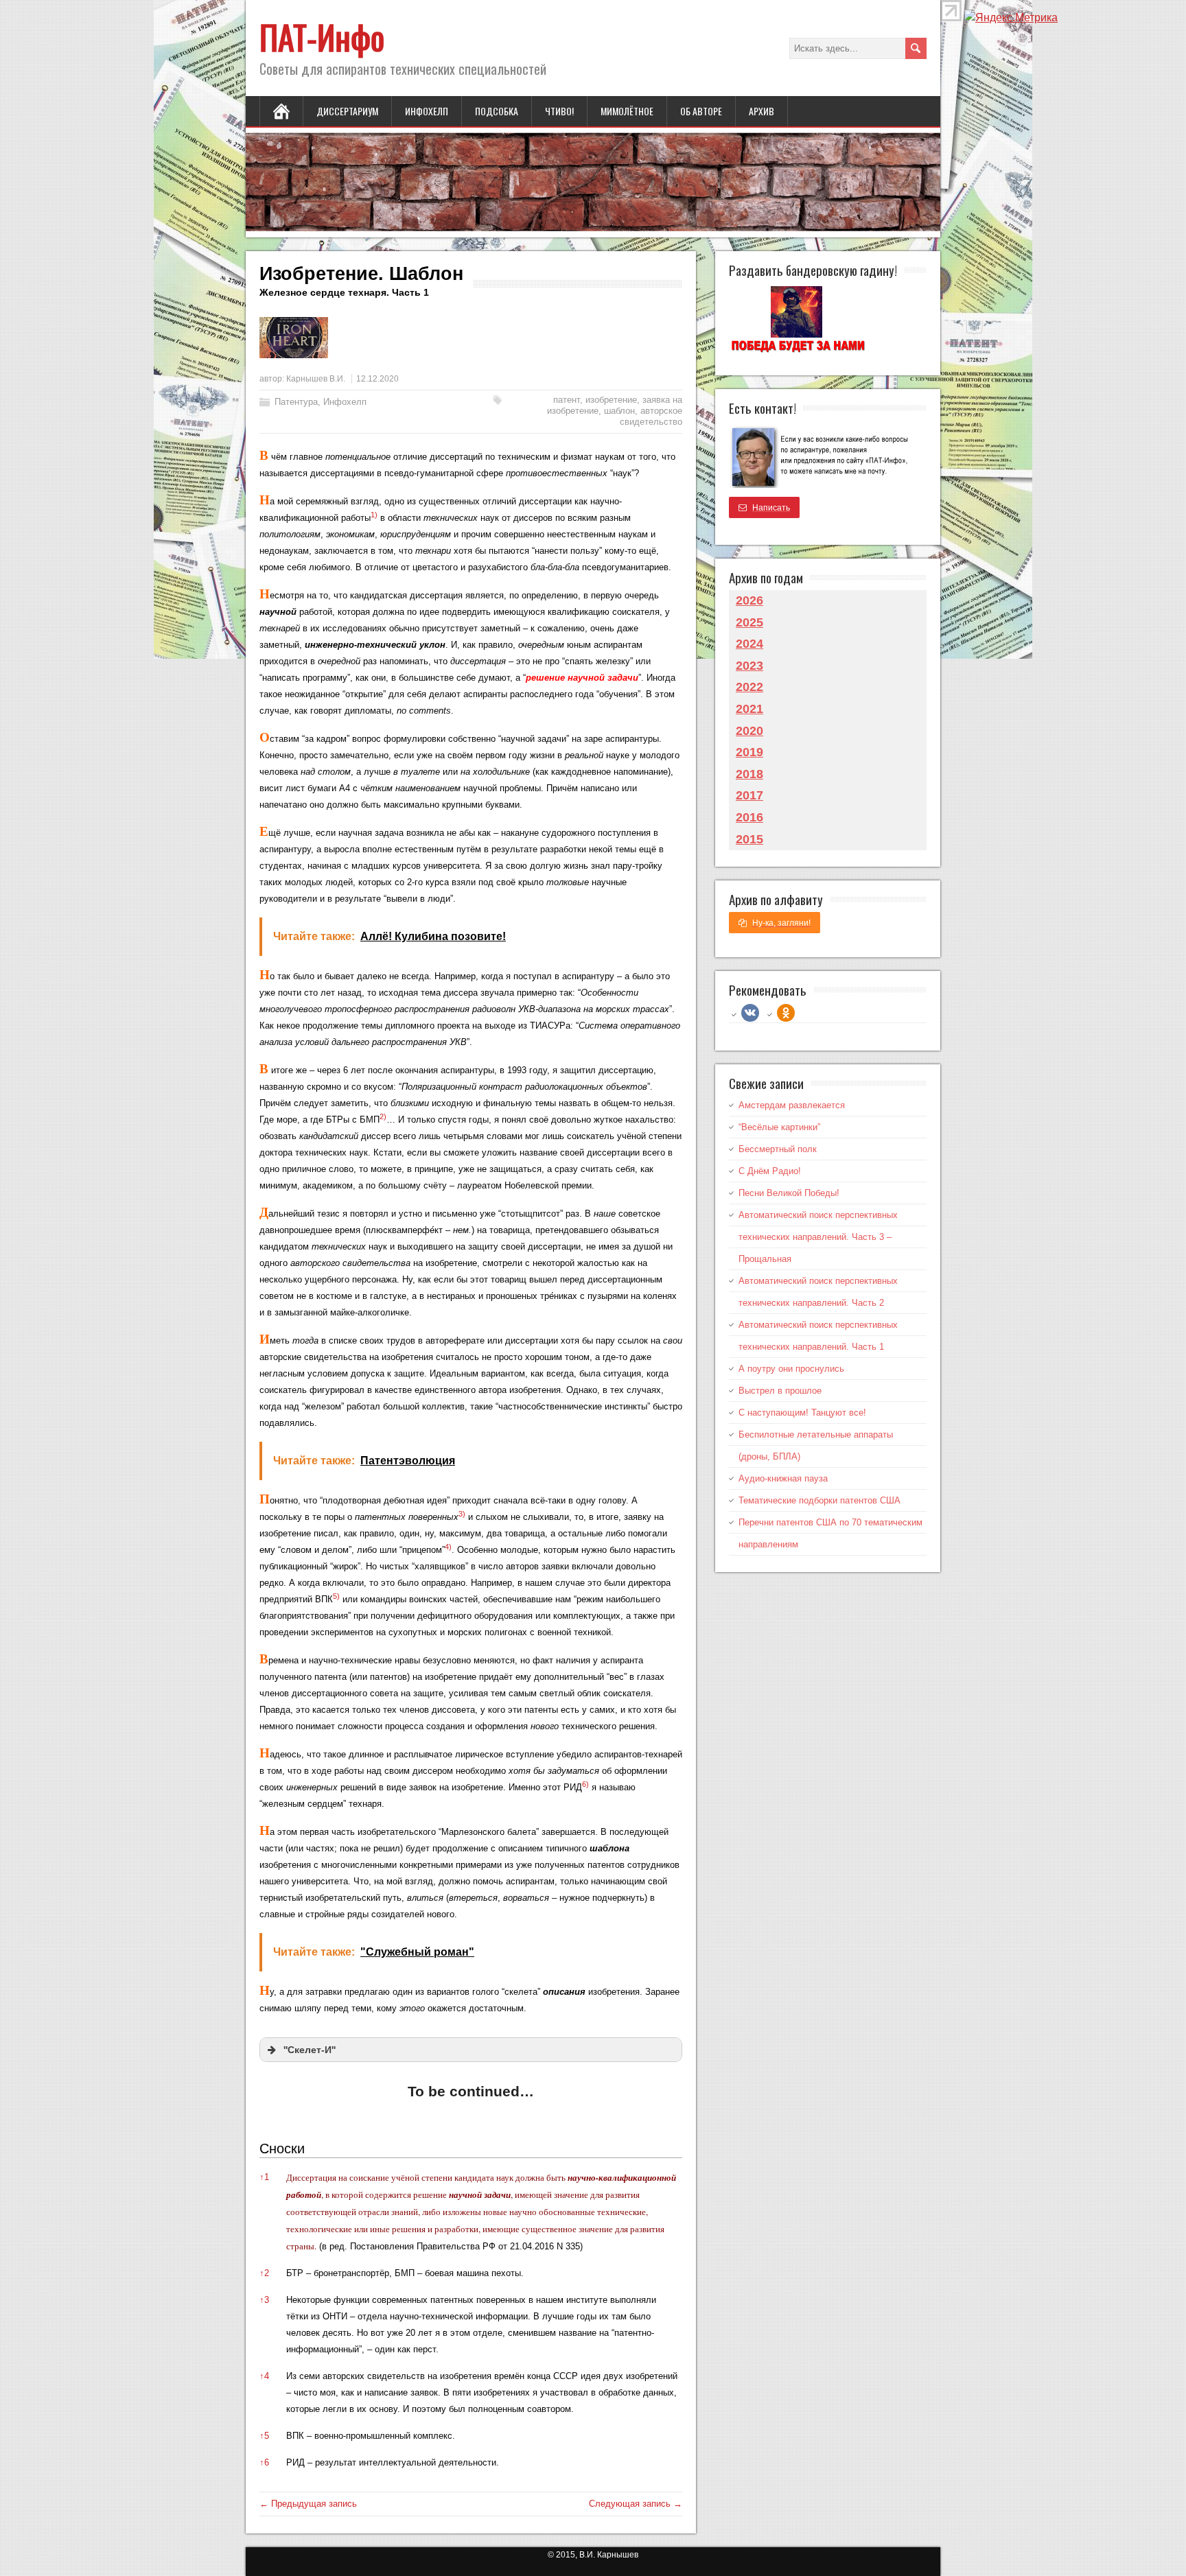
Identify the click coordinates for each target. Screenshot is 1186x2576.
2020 (749, 731)
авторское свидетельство (651, 416)
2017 (749, 795)
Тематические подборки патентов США (819, 1500)
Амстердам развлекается (792, 1105)
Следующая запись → (636, 2504)
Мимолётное (627, 111)
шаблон (619, 411)
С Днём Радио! (770, 1171)
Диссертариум (347, 111)
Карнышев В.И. (316, 379)
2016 (749, 817)
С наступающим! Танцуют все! (802, 1413)
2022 (749, 687)
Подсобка (497, 111)
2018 (749, 774)
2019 (749, 752)
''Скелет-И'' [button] (310, 2050)
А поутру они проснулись (791, 1369)
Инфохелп (427, 111)
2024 (749, 644)
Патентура (296, 402)
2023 (749, 666)
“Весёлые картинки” (779, 1127)
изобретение (611, 400)
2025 (749, 622)
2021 (749, 709)
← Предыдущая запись (308, 2504)
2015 (749, 839)
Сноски (282, 2148)
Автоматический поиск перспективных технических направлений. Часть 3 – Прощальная (818, 1237)
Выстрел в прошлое (780, 1391)
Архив (761, 111)
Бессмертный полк (778, 1149)
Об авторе (701, 111)
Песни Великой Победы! (789, 1193)
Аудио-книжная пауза (783, 1478)
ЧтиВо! (559, 111)
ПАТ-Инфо (322, 37)
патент (567, 400)
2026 (749, 600)
